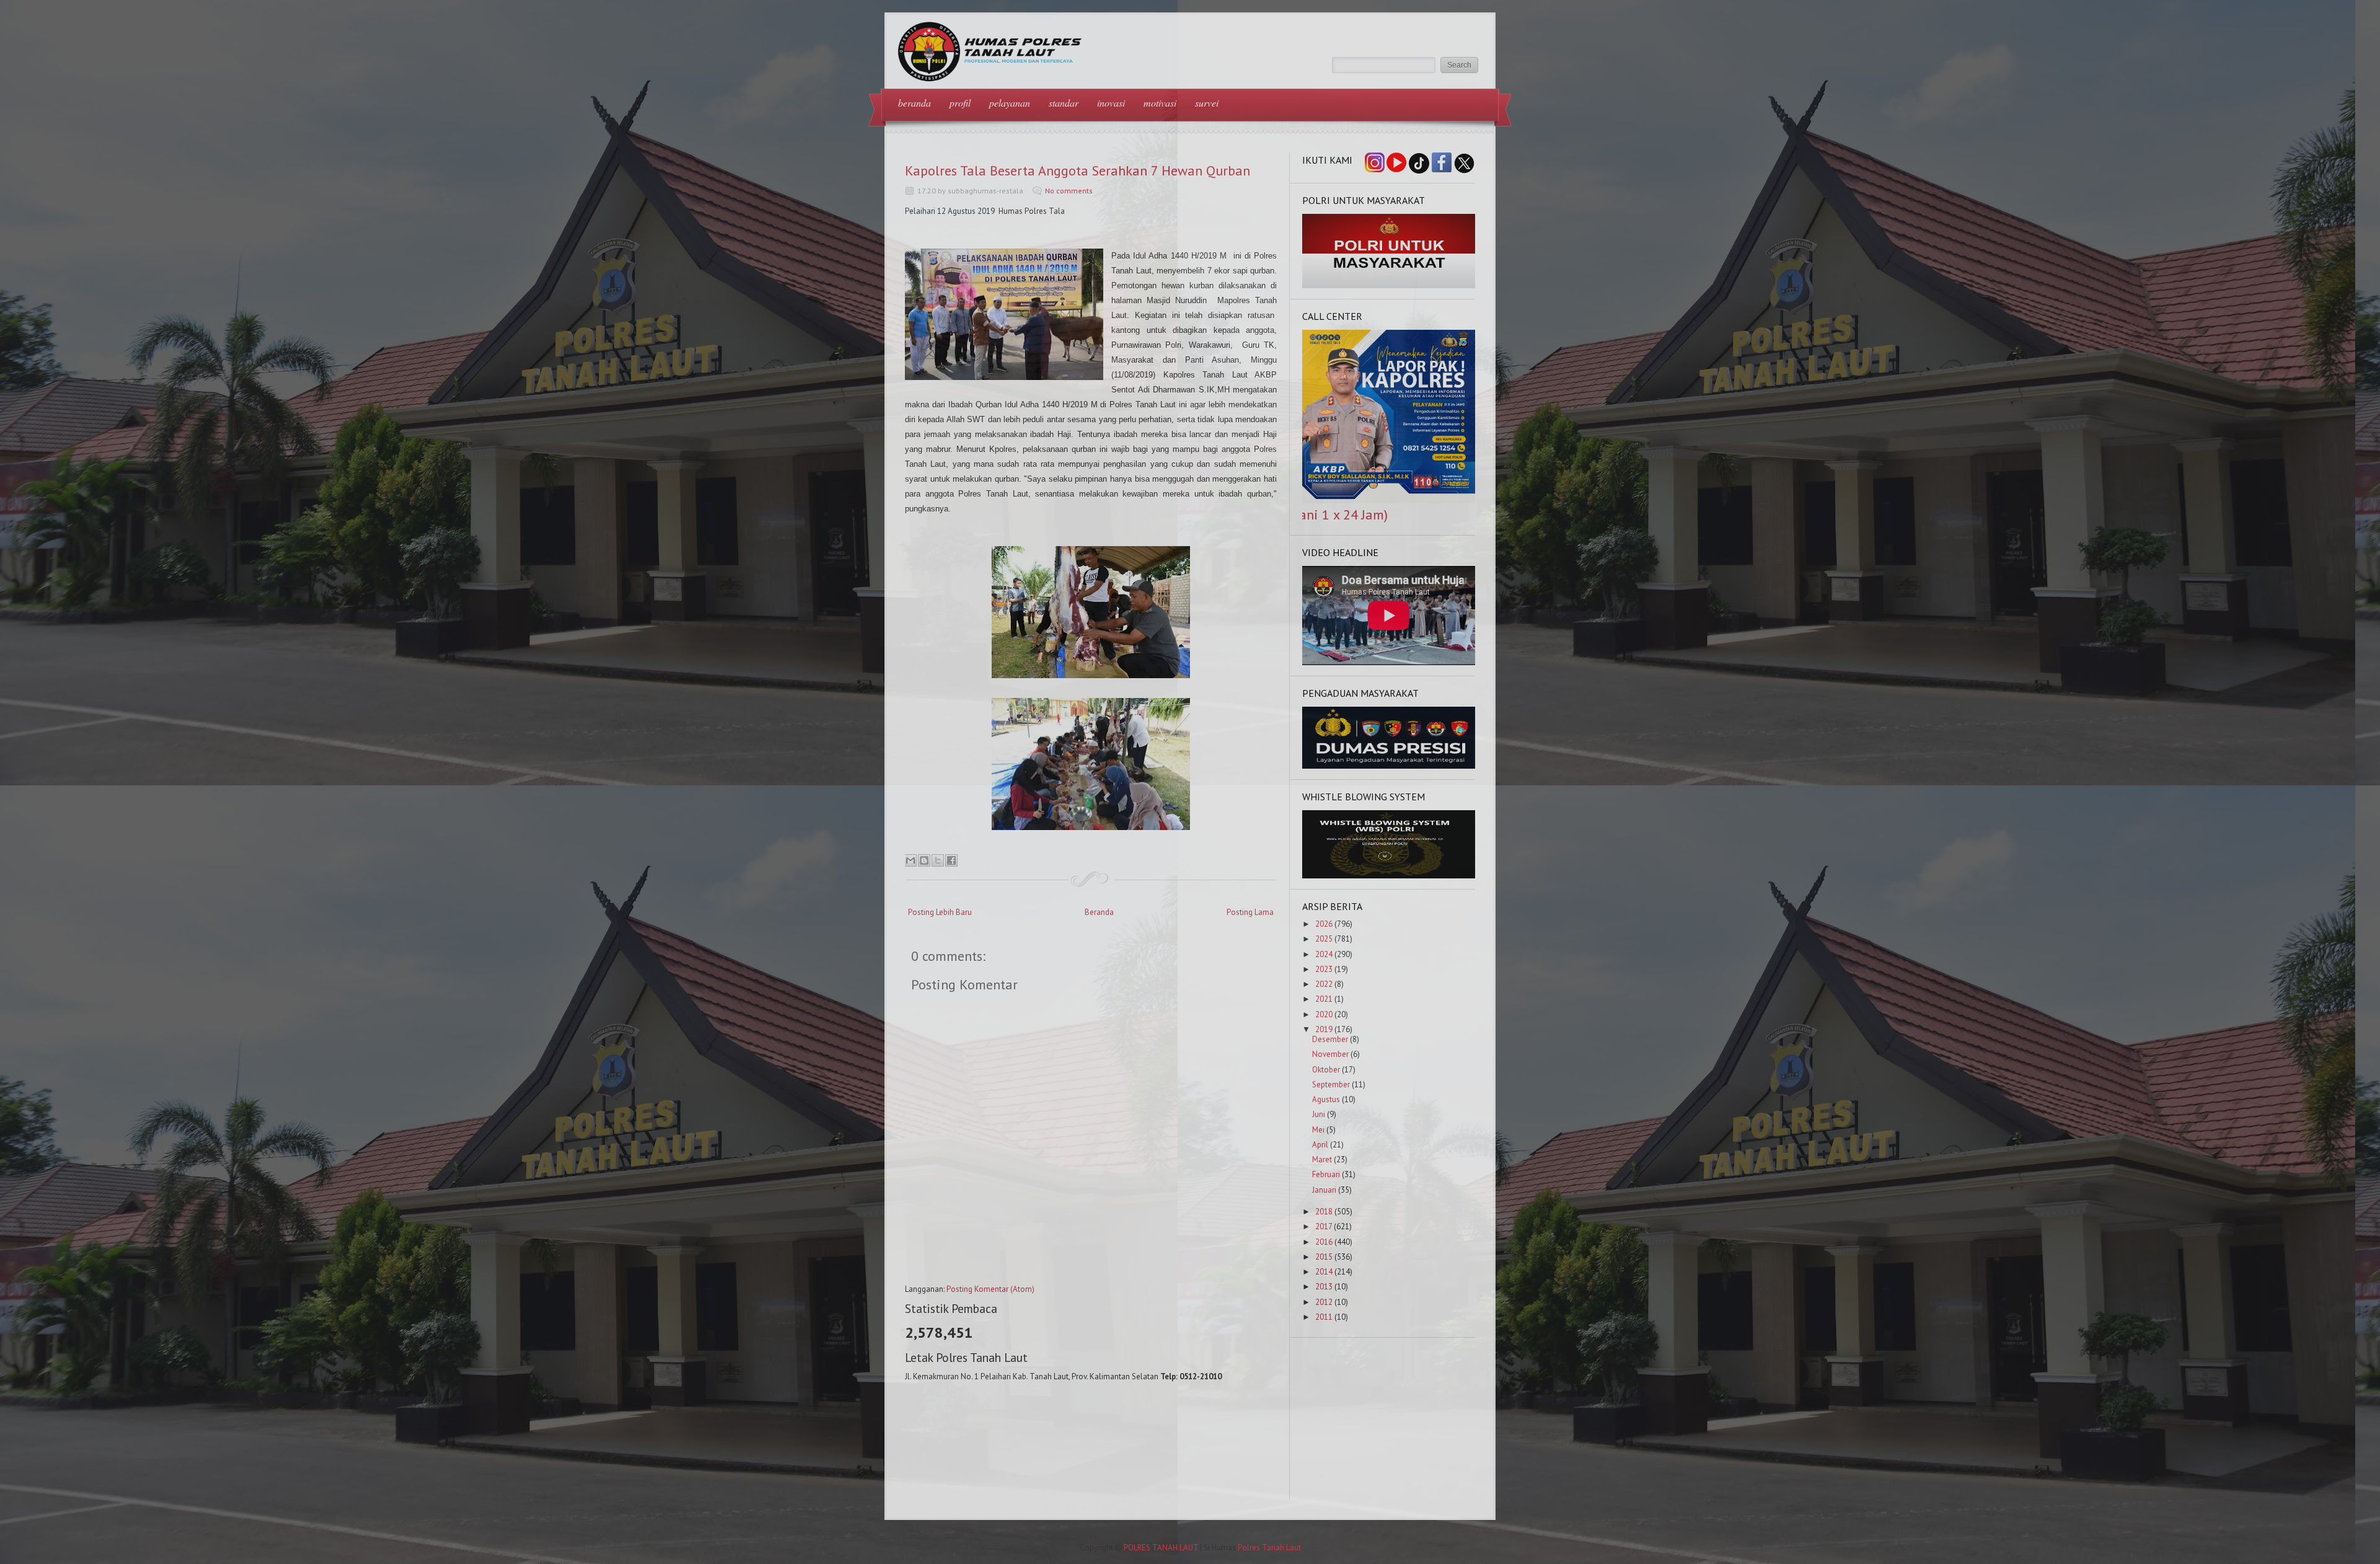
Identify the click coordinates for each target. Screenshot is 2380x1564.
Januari (1324, 1190)
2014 (1324, 1272)
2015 (1324, 1257)
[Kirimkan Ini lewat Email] (910, 860)
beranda (915, 103)
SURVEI (1207, 103)
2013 (1324, 1287)
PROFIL (960, 103)
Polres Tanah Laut (1269, 1548)
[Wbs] (1389, 876)
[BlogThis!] (924, 860)
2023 (1324, 969)
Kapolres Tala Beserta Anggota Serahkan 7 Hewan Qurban (1078, 170)
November (1330, 1054)
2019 (1324, 1029)
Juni (1319, 1114)
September (1331, 1085)
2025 (1324, 939)
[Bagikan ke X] (938, 860)
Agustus (1326, 1099)
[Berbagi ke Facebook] (951, 860)
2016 (1324, 1242)
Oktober (1326, 1070)
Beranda (1099, 912)
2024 (1324, 954)
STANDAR (1064, 103)
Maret (1322, 1160)
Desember (1330, 1039)
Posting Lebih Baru (940, 912)
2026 (1324, 924)
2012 (1324, 1302)
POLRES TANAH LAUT (1161, 1548)
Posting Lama (1250, 912)
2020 (1324, 1014)
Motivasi (1160, 103)
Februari (1326, 1174)
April (1320, 1145)
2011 (1324, 1317)
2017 (1324, 1226)
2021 (1324, 999)
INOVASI (1111, 103)
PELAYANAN (1010, 103)
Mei (1318, 1130)
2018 (1324, 1212)
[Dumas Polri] (1389, 285)
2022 (1324, 984)
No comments (1069, 191)
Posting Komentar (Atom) (990, 1289)
